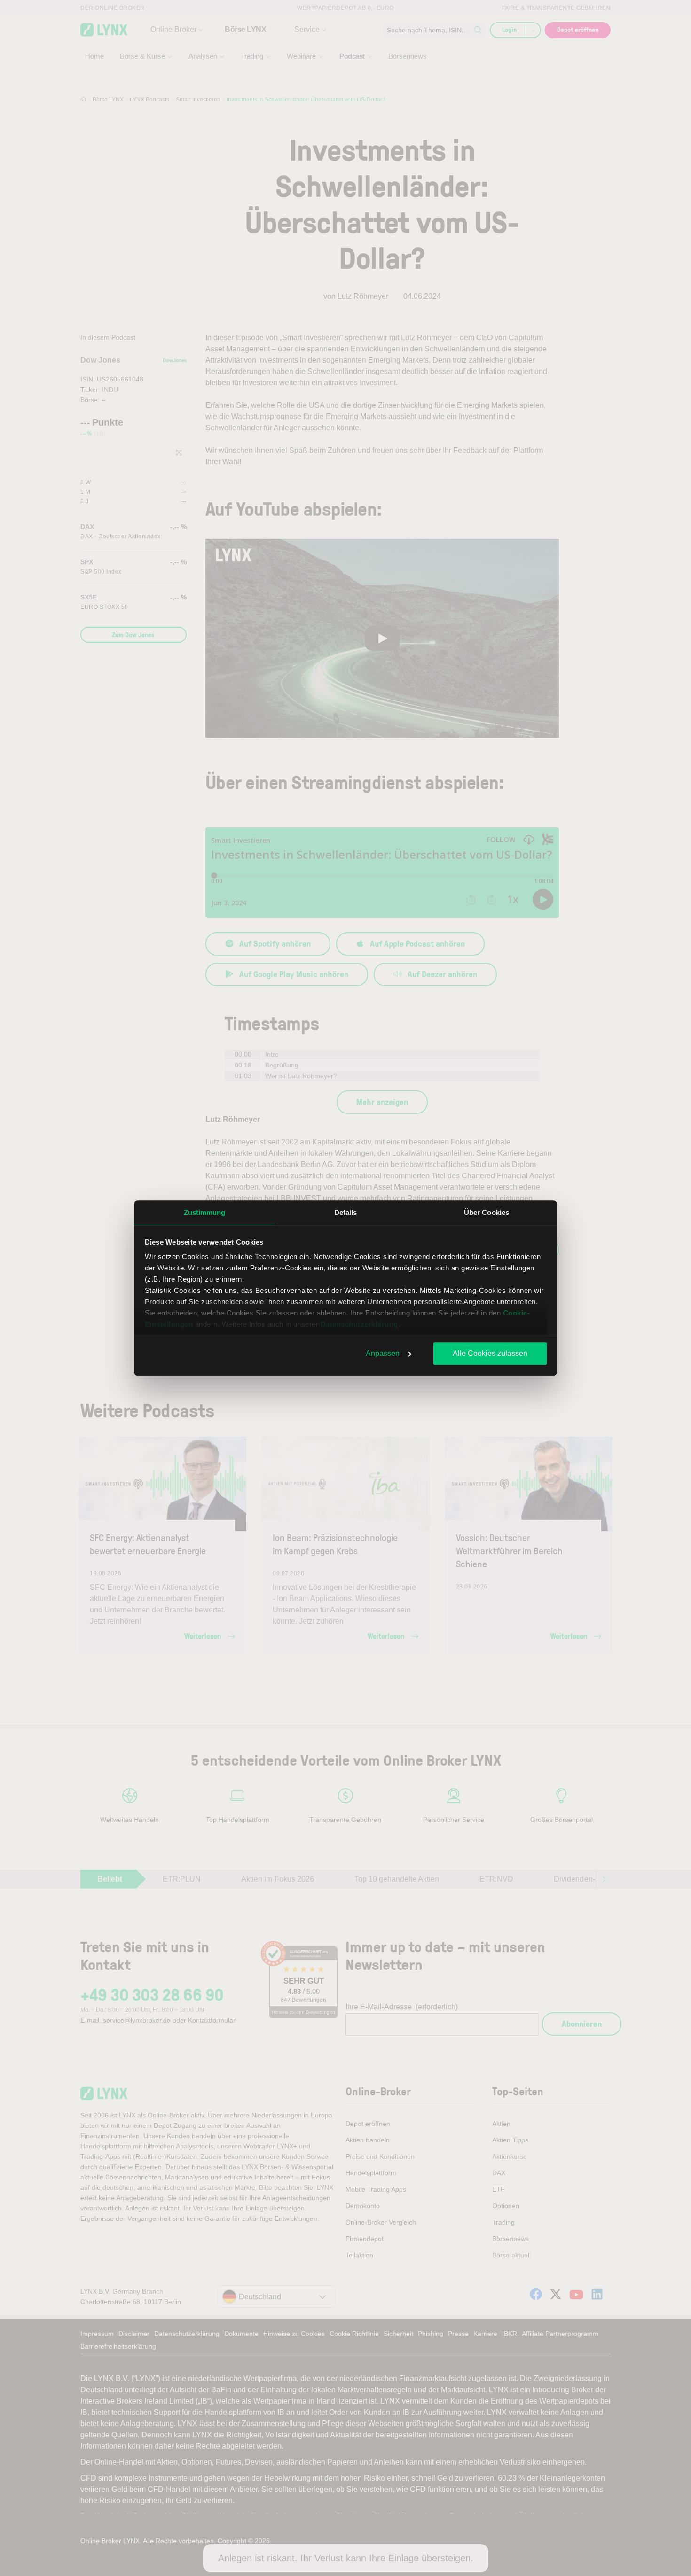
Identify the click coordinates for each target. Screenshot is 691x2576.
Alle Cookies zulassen (490, 1353)
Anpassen (383, 1353)
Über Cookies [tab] (487, 1212)
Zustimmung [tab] (205, 1212)
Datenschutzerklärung (359, 1324)
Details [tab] (346, 1212)
